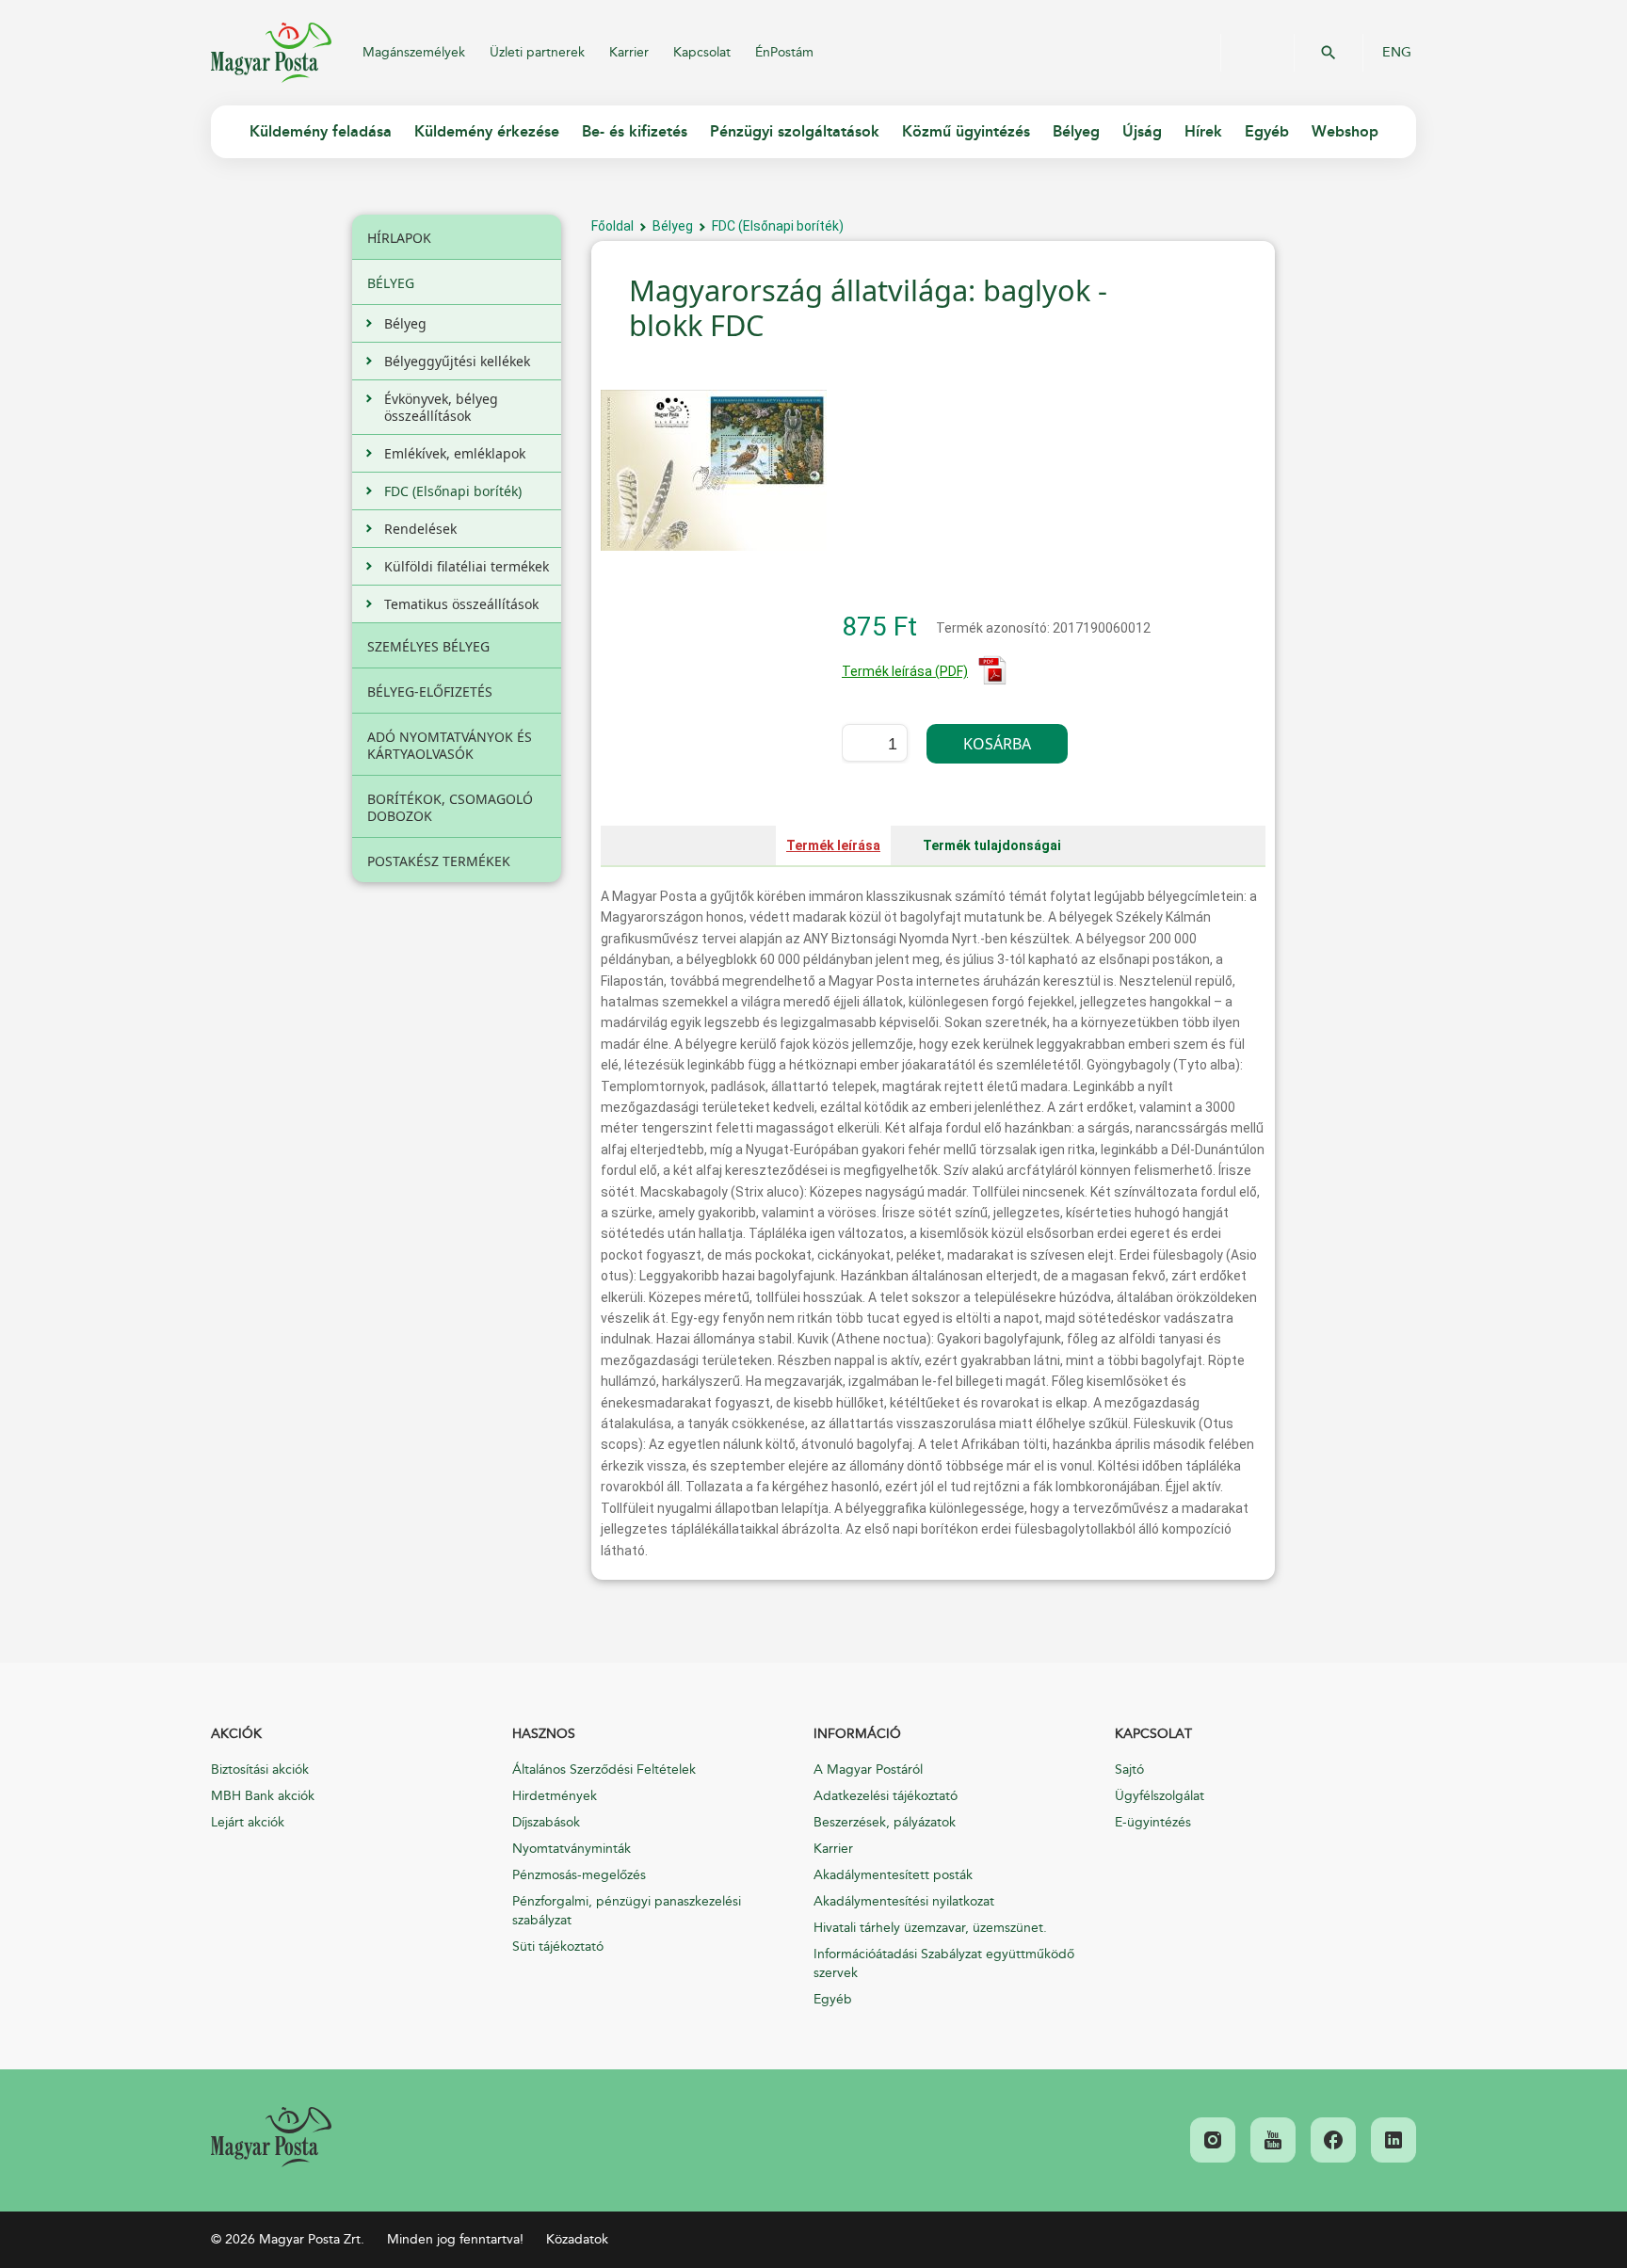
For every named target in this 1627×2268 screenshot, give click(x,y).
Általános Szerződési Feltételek (604, 1769)
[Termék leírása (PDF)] (992, 681)
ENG (1397, 53)
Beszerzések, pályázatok (885, 1822)
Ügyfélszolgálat (1160, 1796)
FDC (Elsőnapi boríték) (778, 226)
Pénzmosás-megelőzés (579, 1875)
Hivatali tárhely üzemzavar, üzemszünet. (930, 1928)
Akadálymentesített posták (893, 1875)
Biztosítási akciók (260, 1769)
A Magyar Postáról (868, 1769)
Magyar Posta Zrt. (271, 53)
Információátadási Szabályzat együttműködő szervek (944, 1963)
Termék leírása (833, 845)
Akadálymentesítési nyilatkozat (904, 1901)
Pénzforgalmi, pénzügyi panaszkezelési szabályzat (627, 1911)
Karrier (629, 52)
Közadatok (577, 2239)
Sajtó (1129, 1769)
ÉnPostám (784, 52)
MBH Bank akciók (263, 1796)
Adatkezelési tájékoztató (886, 1796)
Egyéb (833, 1999)
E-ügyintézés (1153, 1822)
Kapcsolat (702, 52)
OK (1329, 53)
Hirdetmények (555, 1796)
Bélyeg (673, 226)
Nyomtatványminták (572, 1849)
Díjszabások (546, 1822)
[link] (271, 2137)
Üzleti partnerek (537, 52)
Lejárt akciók (248, 1822)
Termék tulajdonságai (992, 845)
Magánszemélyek (414, 52)
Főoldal (612, 226)
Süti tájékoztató (558, 1946)
